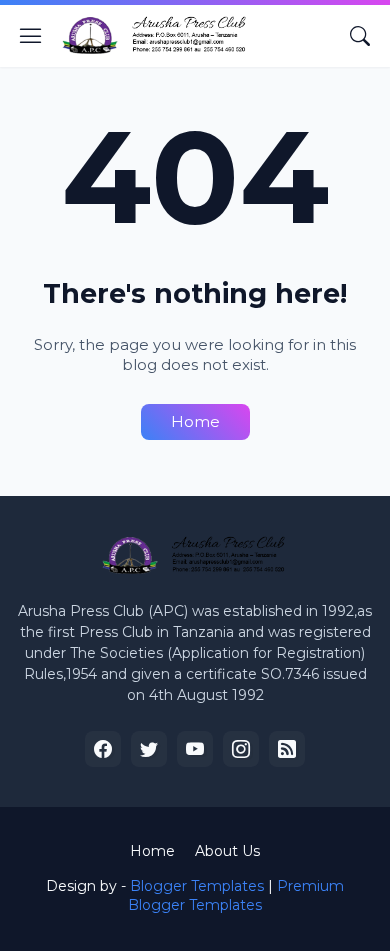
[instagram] (241, 749)
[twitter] (149, 749)
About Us (227, 851)
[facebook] (103, 749)
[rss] (287, 749)
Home (195, 421)
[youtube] (195, 749)
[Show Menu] (31, 36)
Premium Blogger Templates (236, 896)
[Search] (360, 36)
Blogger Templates (197, 886)
